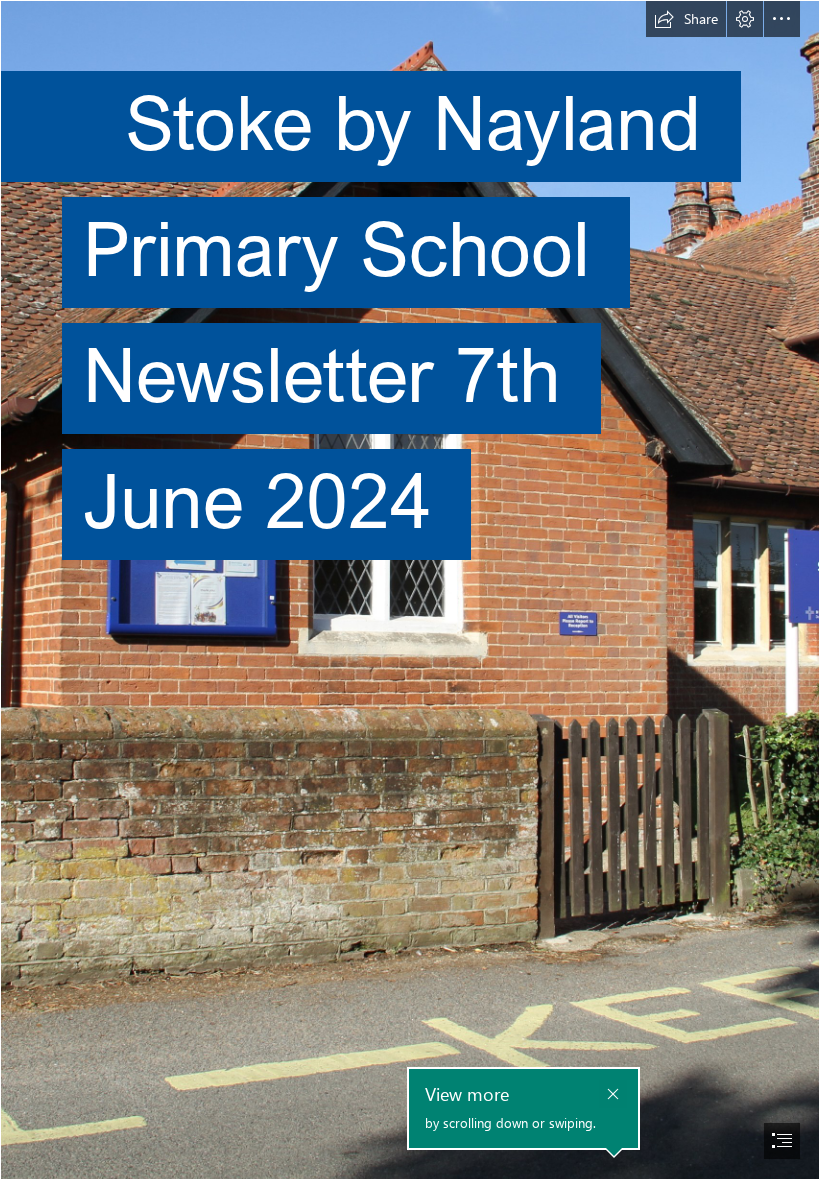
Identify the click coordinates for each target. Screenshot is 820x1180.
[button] (686, 19)
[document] (410, 590)
